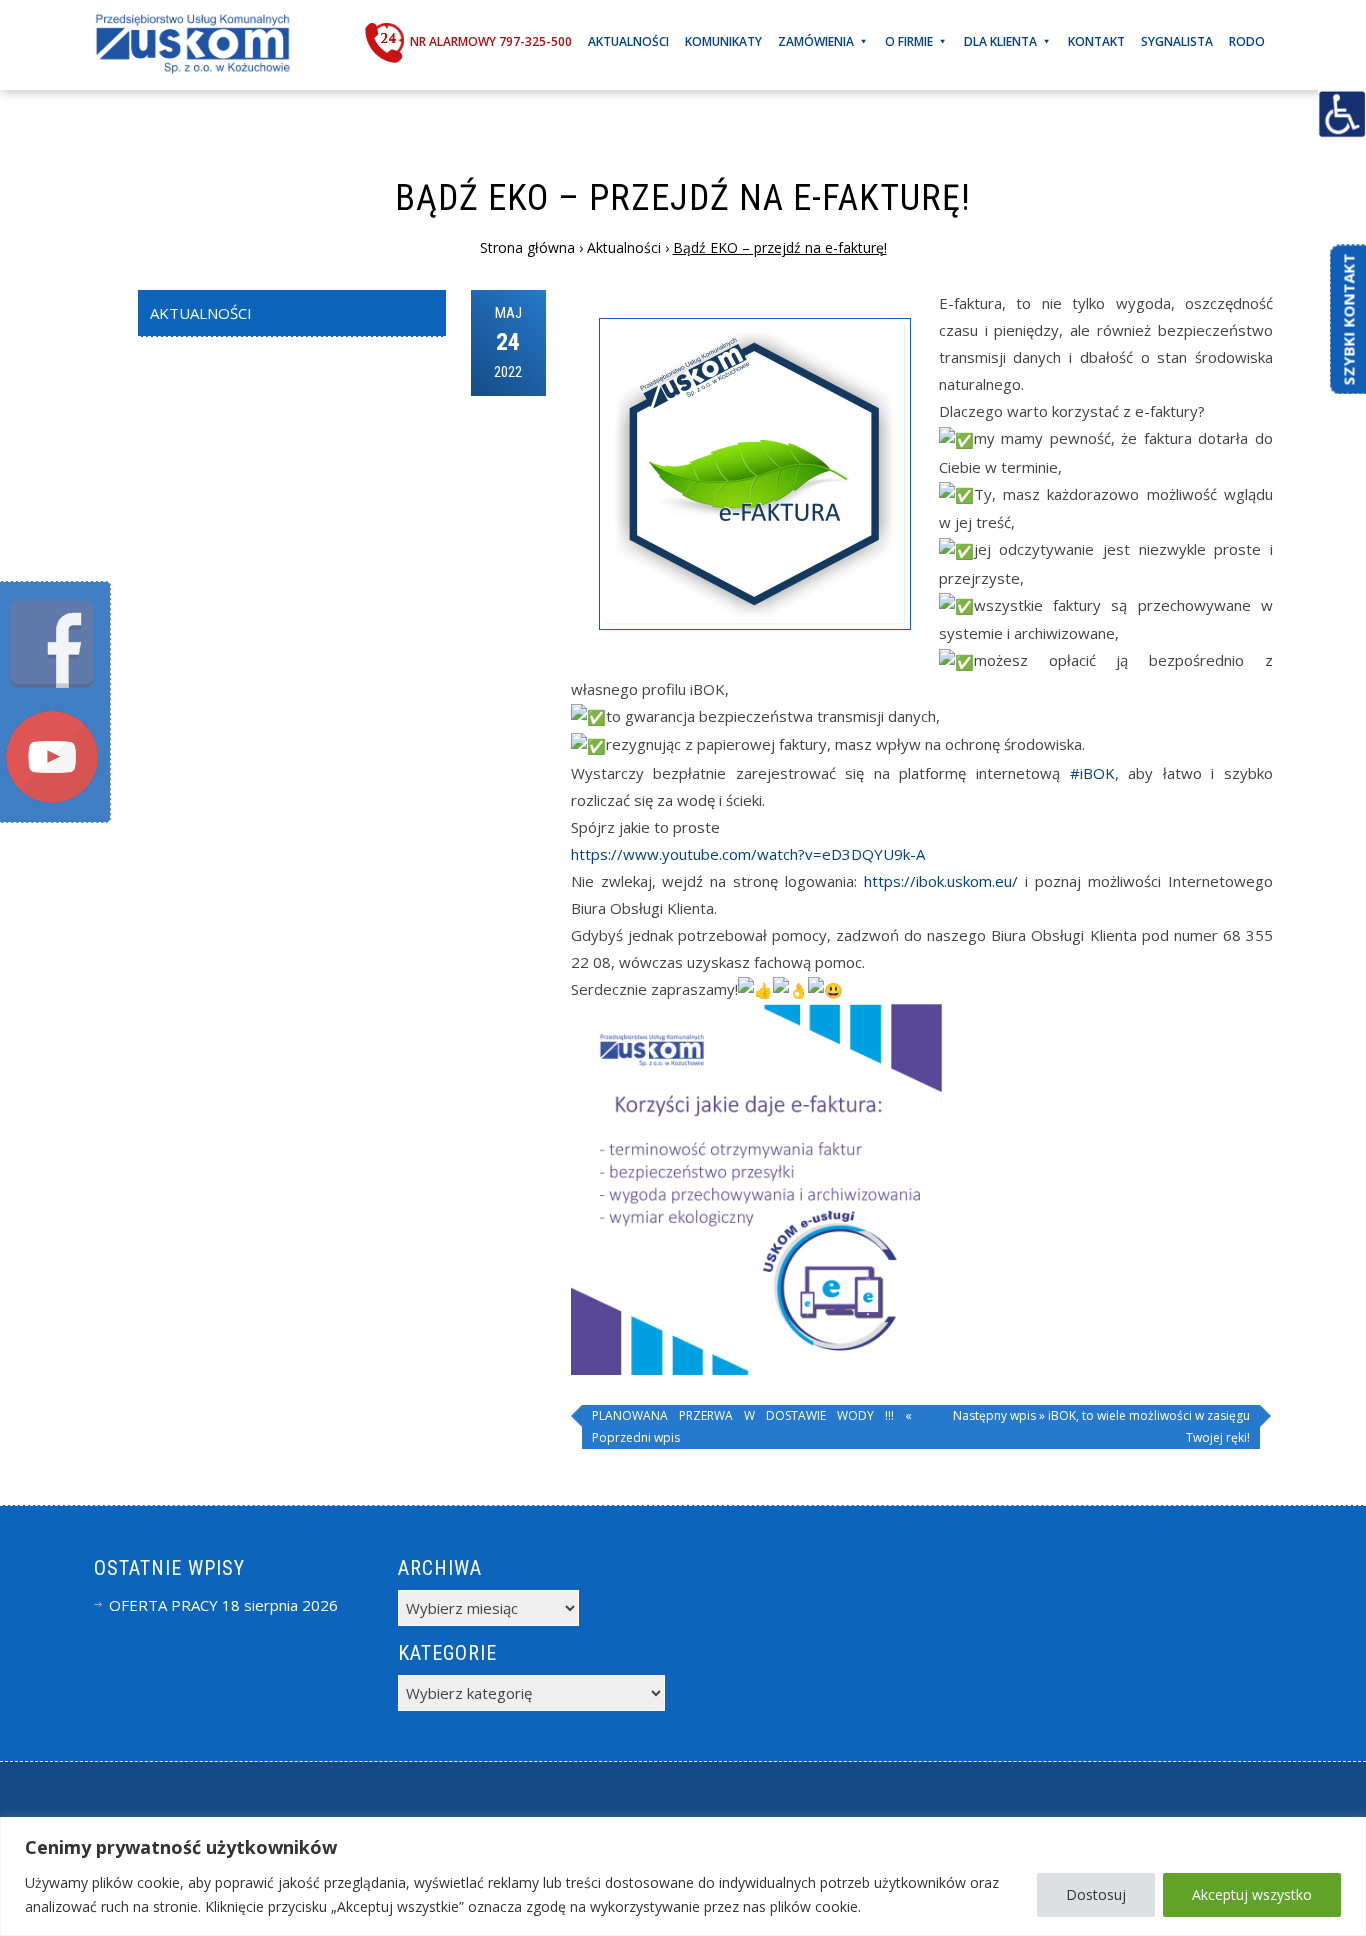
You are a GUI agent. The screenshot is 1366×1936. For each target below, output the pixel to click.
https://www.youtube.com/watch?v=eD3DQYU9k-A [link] (748, 854)
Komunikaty (723, 41)
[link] (756, 1188)
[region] (683, 1876)
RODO (1247, 41)
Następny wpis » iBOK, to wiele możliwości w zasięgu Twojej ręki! (1101, 1426)
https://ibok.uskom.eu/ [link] (941, 881)
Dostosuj (1096, 1894)
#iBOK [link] (1092, 773)
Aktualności (628, 41)
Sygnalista (1177, 41)
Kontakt (1096, 41)
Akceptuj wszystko (1252, 1894)
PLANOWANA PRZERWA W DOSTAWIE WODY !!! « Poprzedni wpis (752, 1426)
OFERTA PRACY (163, 1605)
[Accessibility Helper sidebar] (1342, 114)
